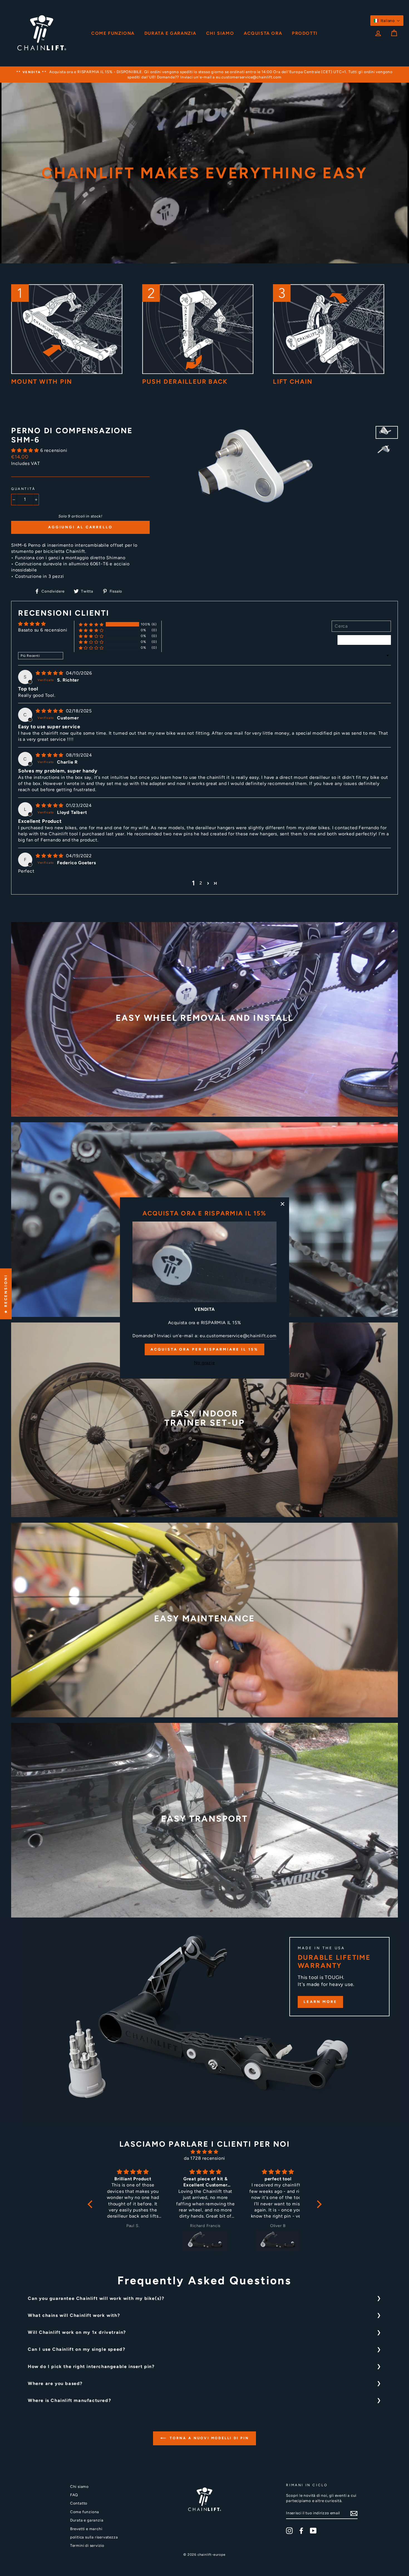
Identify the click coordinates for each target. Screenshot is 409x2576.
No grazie (204, 1363)
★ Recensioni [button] (6, 1294)
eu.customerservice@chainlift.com (238, 1336)
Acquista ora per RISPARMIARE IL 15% (204, 1349)
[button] (387, 21)
